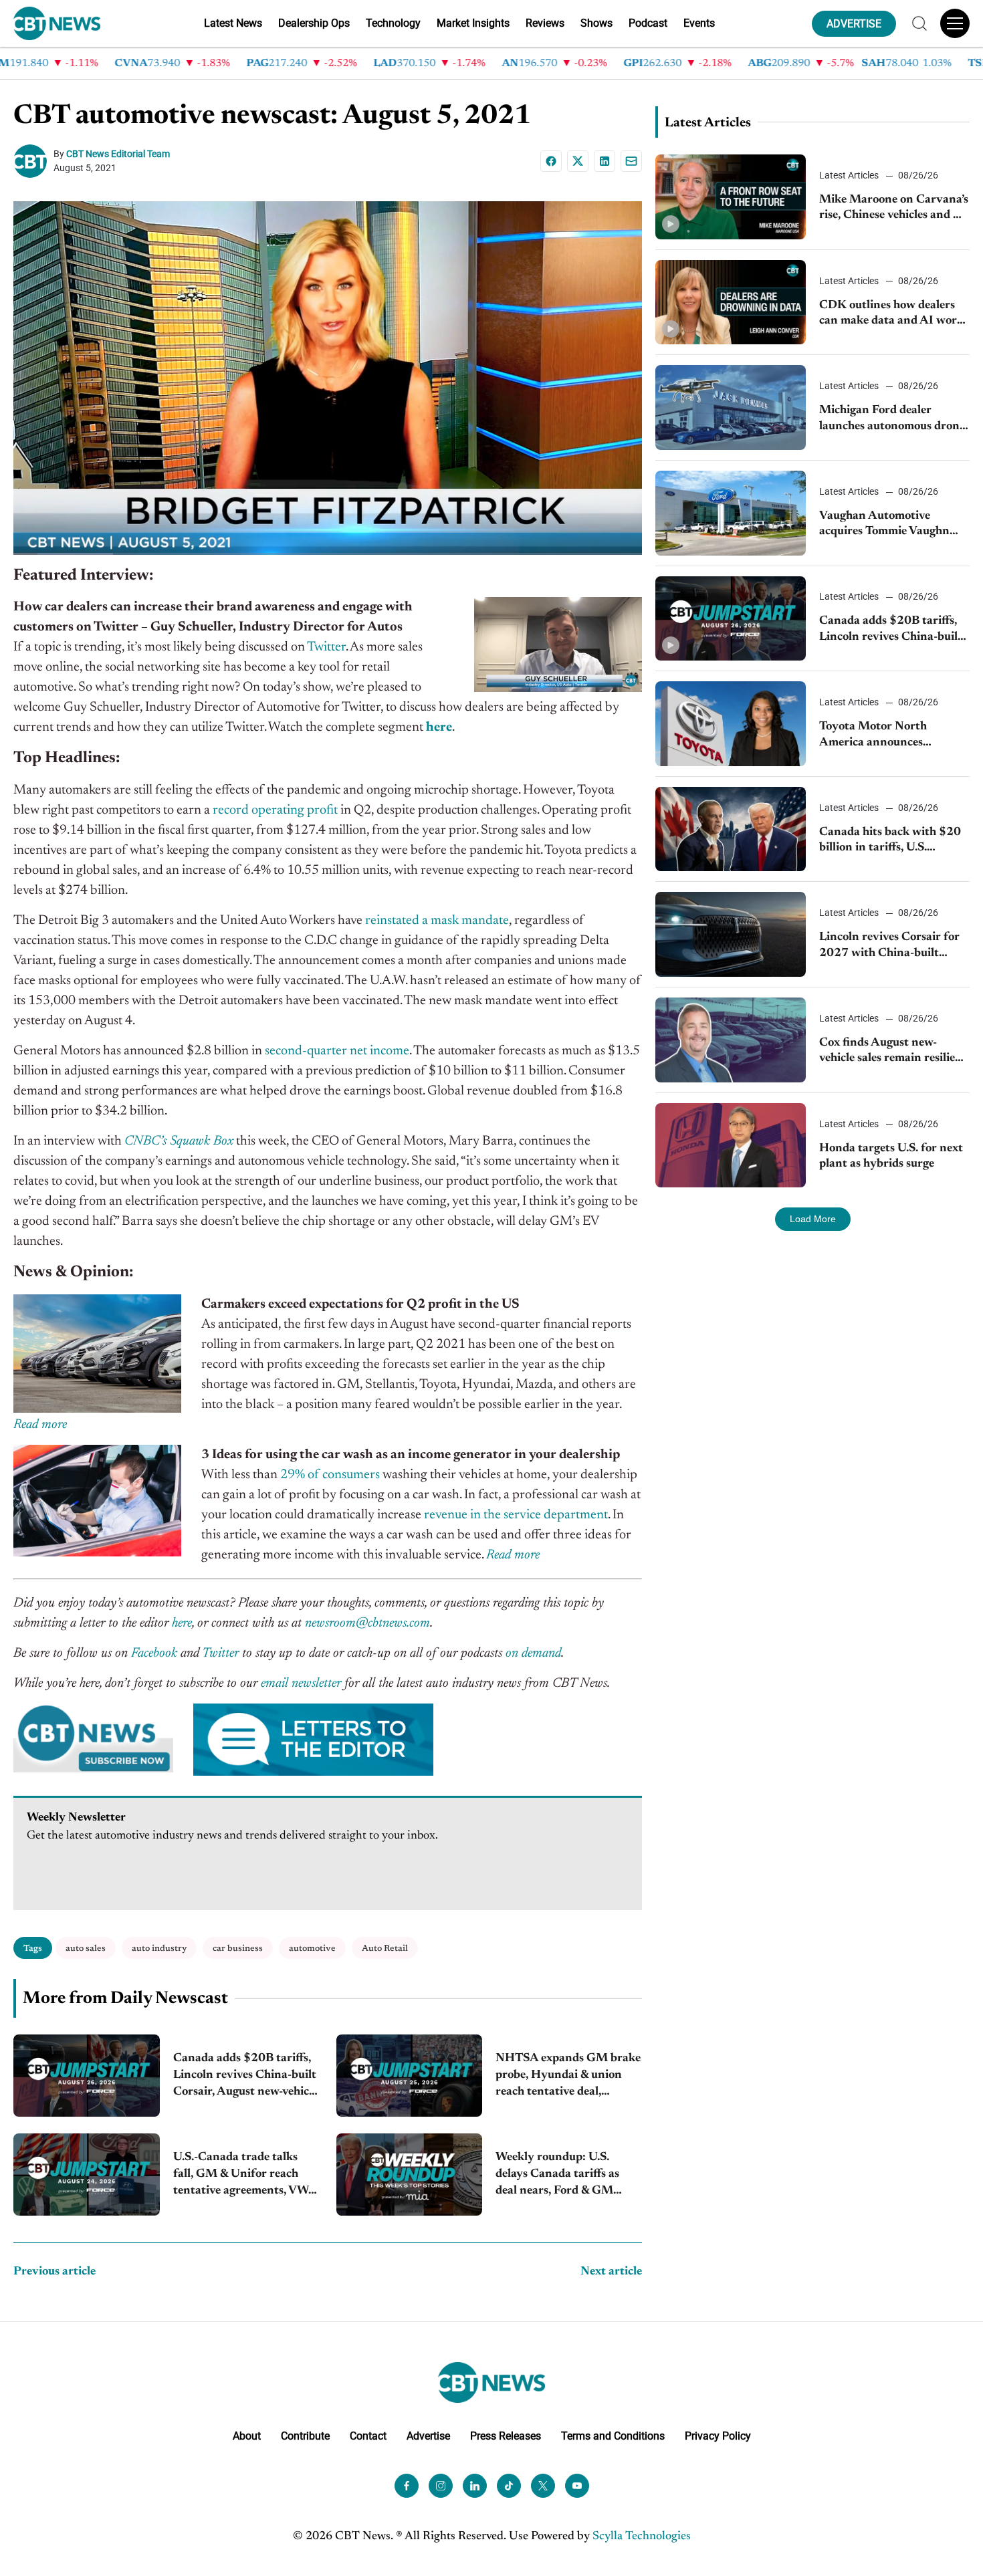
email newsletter (301, 1683)
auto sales (86, 1949)
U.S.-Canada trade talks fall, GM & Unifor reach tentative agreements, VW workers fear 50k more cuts (245, 2176)
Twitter (326, 647)
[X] (578, 161)
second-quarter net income (337, 1051)
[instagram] (441, 2486)
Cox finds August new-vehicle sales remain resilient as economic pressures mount (893, 1052)
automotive (312, 1949)
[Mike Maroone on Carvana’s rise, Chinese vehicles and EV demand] (731, 197)
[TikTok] (509, 2486)
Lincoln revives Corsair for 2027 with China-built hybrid (889, 946)
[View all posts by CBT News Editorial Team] (33, 161)
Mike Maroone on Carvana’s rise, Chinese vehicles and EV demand (894, 209)
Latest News (233, 23)
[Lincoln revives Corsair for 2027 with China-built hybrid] (731, 934)
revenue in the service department (516, 1515)
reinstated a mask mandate (437, 921)
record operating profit (275, 810)
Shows (596, 23)
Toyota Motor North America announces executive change (873, 736)
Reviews (545, 23)
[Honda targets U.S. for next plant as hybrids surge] (731, 1146)
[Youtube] (577, 2486)
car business (238, 1949)
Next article (611, 2272)
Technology (393, 23)
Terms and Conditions (613, 2436)
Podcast (648, 23)
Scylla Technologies (642, 2537)
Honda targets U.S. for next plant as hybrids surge (891, 1156)
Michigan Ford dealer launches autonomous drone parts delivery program (892, 420)
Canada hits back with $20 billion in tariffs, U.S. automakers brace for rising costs (891, 841)
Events (699, 23)
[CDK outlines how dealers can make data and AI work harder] (731, 303)
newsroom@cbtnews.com (367, 1623)
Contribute (305, 2436)
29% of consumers (330, 1475)
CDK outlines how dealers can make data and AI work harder (891, 315)
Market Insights (473, 23)
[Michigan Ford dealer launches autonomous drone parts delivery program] (731, 407)
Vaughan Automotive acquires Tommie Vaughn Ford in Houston (884, 525)
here (182, 1623)
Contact (368, 2436)
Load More (813, 1219)
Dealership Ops (314, 23)
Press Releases (506, 2436)
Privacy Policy (718, 2436)
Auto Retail (385, 1949)
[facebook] (407, 2486)
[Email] (631, 161)
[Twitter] (543, 2486)
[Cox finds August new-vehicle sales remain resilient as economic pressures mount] (731, 1040)
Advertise (428, 2436)
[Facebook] (551, 161)
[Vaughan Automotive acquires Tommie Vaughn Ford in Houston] (731, 513)
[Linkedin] (605, 161)
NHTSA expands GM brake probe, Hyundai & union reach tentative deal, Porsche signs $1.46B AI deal (568, 2077)
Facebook (154, 1653)
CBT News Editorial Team (118, 154)
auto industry (159, 1949)
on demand (533, 1653)
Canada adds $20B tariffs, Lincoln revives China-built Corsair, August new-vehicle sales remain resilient (245, 2077)
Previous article (54, 2272)
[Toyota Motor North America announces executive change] (731, 724)
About (247, 2436)
